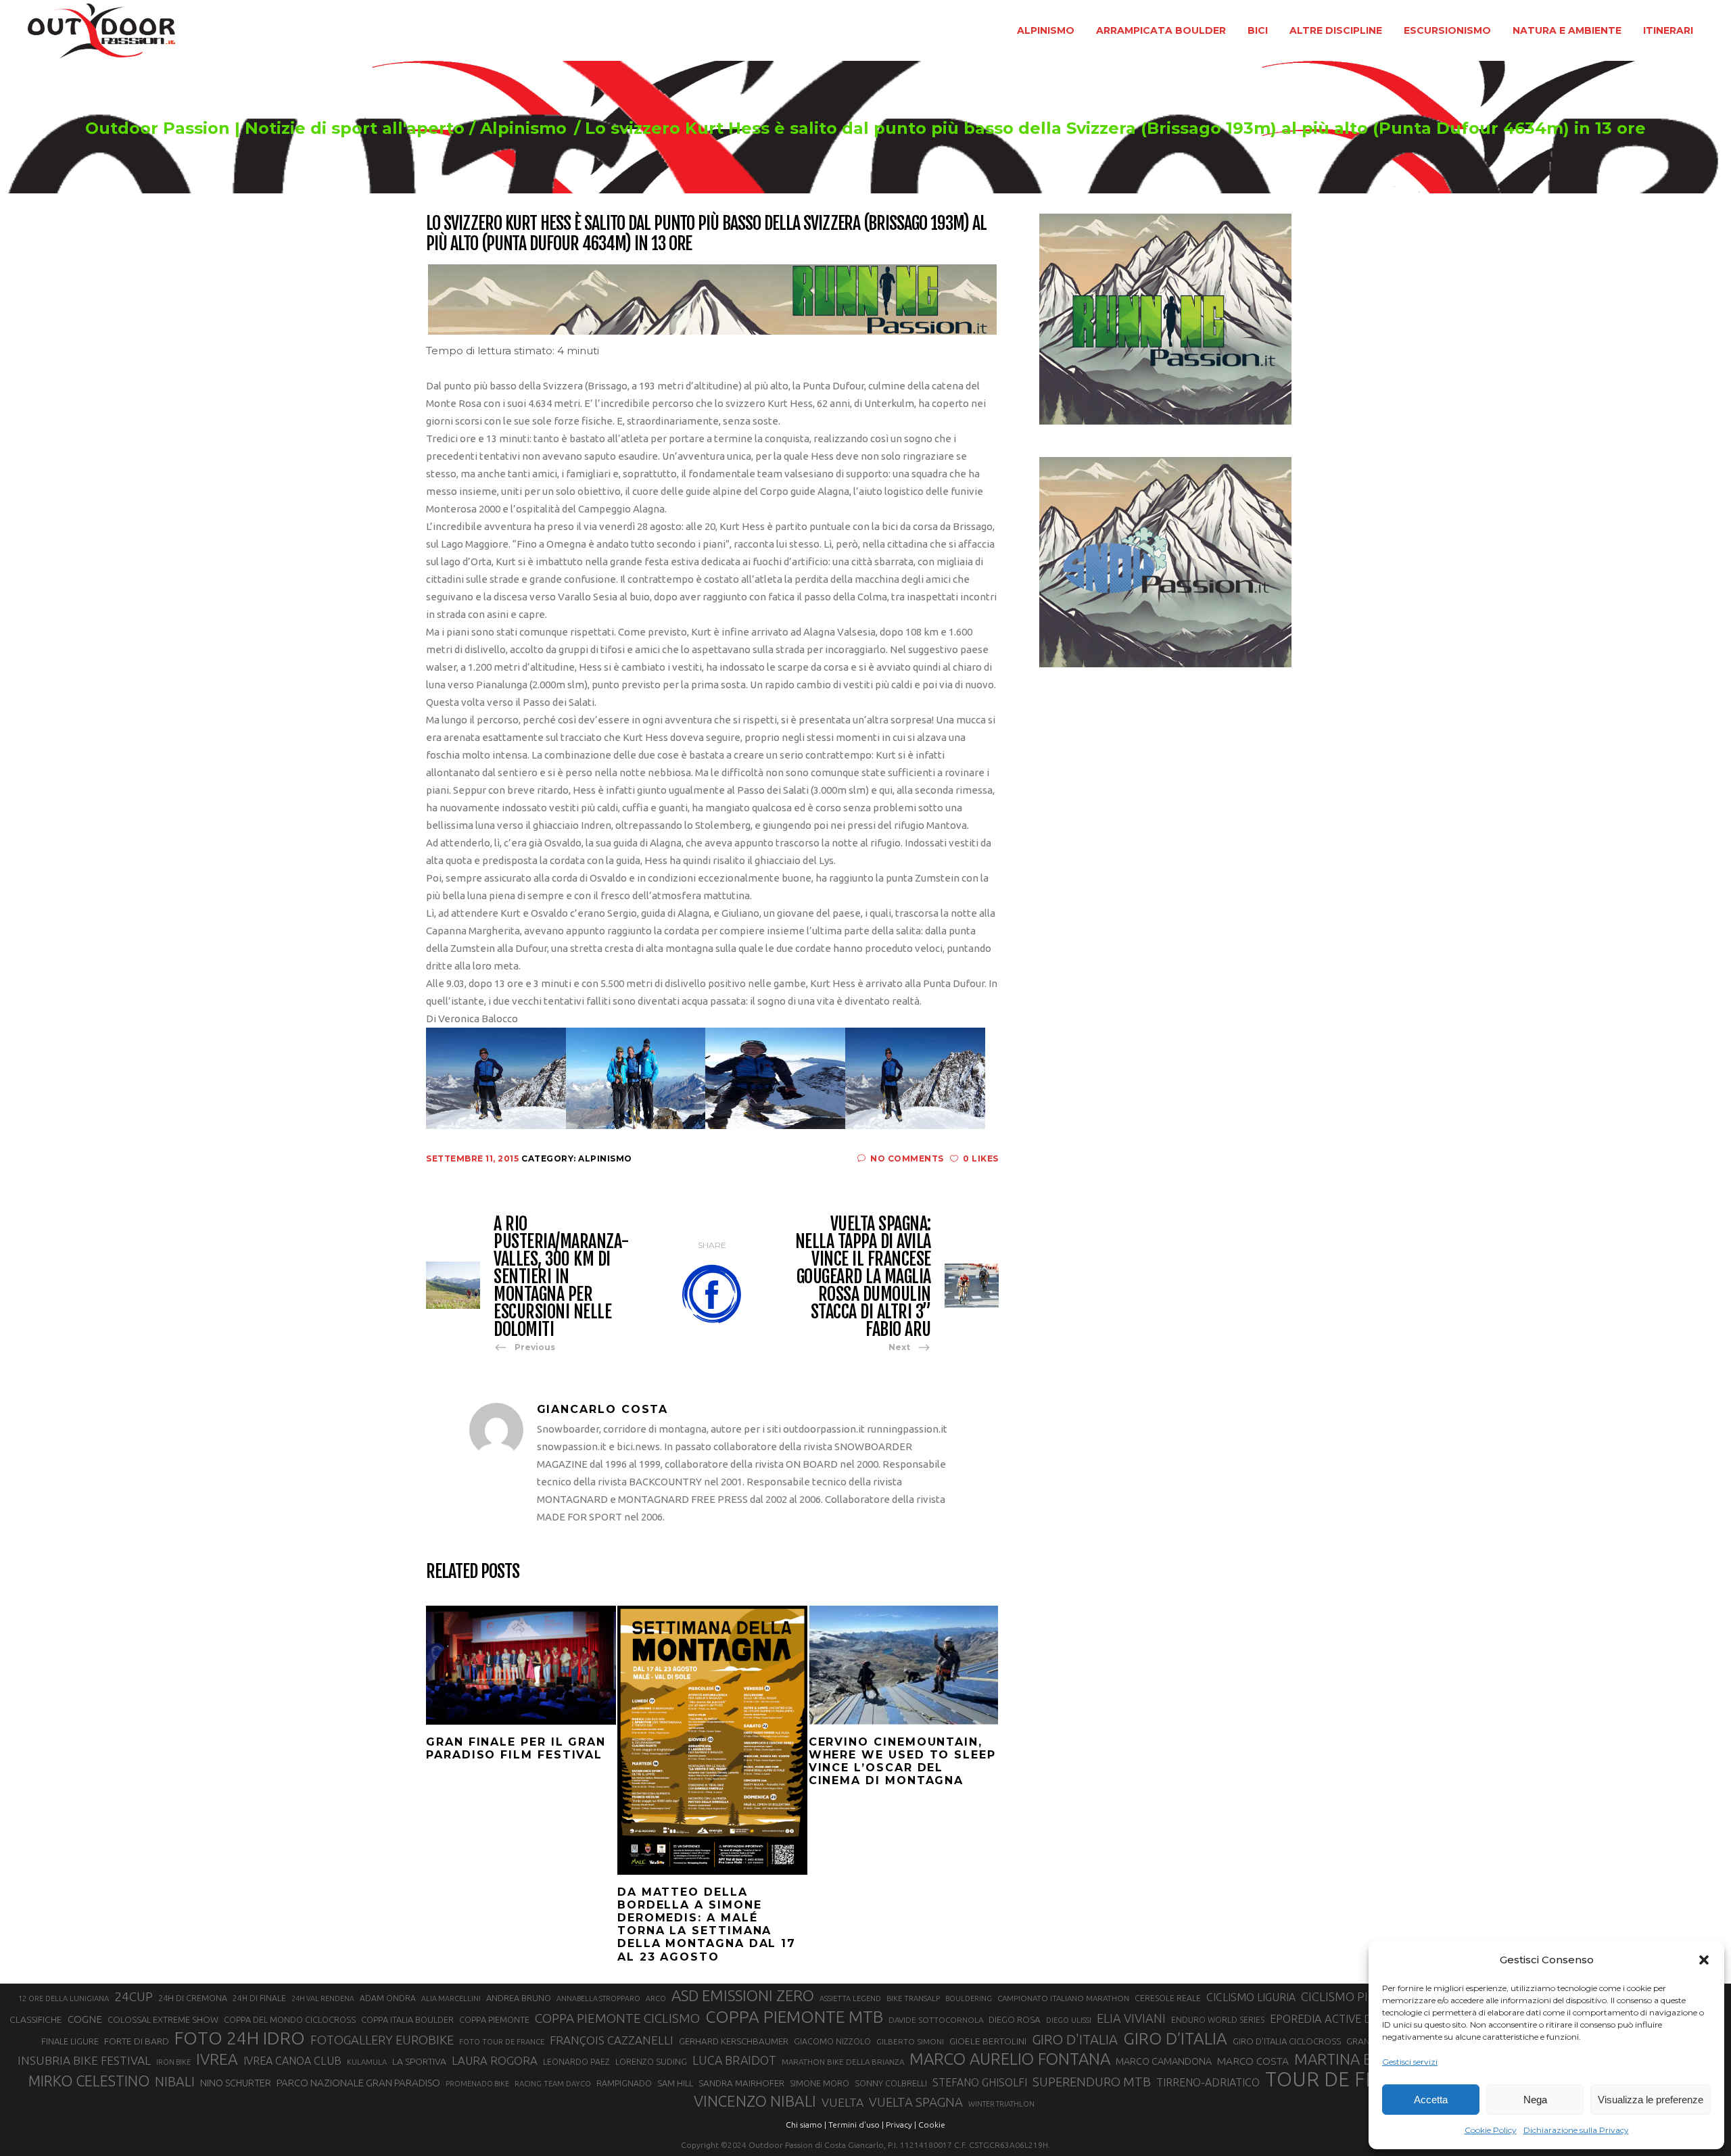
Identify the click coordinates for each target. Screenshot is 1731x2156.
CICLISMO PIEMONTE (1359, 1996)
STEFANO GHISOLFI (980, 2082)
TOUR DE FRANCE (1348, 2080)
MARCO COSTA (1253, 2061)
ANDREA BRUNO (519, 1998)
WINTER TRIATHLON (1001, 2104)
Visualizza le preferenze (1651, 2100)
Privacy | (901, 2125)
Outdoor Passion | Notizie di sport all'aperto (275, 128)
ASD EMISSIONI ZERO (743, 1995)
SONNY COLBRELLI (891, 2083)
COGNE (85, 2019)
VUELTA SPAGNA (916, 2102)
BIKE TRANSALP (913, 1998)
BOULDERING (969, 1998)
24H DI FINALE (259, 1998)
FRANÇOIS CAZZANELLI (612, 2040)
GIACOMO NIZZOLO (832, 2041)
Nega (1535, 2100)
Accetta (1431, 2100)
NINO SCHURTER (236, 2083)
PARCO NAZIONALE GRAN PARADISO (358, 2083)
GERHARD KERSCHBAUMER (734, 2041)
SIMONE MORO (820, 2083)
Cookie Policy (1491, 2130)
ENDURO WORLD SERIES (1218, 2020)
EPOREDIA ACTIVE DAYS (1330, 2019)
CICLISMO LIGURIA (1251, 1997)
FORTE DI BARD (137, 2041)
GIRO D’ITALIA (1175, 2038)
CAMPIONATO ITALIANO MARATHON (1063, 1998)
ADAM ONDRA (388, 1998)
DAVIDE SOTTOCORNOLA (936, 2020)
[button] (1704, 1960)
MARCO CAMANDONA (1164, 2061)
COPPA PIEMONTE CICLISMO (617, 2018)
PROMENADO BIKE (477, 2084)
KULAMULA (367, 2062)
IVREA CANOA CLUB (292, 2061)
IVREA (217, 2059)
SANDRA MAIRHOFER (741, 2083)
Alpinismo (523, 128)
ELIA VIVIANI (1131, 2018)
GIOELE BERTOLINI (988, 2041)
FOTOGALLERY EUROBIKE (382, 2040)
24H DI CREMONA (193, 1998)
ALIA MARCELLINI (451, 1998)
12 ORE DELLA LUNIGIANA (64, 1998)
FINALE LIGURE (70, 2041)
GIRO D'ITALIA (1075, 2039)
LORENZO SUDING (651, 2061)
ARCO (656, 1998)
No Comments (907, 1158)
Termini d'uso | (856, 2125)
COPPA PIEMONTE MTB (794, 2017)
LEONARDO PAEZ (576, 2062)
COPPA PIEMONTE (494, 2019)
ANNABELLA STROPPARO (598, 1998)
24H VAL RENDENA (323, 1998)
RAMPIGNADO (624, 2083)
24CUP (134, 1996)
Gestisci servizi (1410, 2062)
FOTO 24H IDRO (240, 2038)
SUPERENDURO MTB (1092, 2082)
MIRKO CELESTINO (89, 2081)
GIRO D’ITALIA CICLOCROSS (1287, 2041)
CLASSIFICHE (36, 2019)
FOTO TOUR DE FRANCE (502, 2042)
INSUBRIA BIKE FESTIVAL (84, 2060)
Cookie (932, 2125)
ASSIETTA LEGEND (850, 1998)
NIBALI (175, 2082)
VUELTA (843, 2102)
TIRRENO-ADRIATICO (1208, 2082)
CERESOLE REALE (1168, 1998)
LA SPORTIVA (419, 2061)
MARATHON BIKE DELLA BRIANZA (843, 2062)
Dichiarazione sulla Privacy (1576, 2130)
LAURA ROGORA (495, 2060)
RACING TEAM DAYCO (553, 2084)
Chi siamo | (806, 2125)
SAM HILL (675, 2083)
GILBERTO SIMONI (910, 2041)
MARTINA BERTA (1351, 2059)
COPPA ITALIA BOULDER (407, 2019)
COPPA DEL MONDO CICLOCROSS (290, 2019)
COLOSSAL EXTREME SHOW (163, 2019)
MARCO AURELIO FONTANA (1010, 2059)
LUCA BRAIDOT (734, 2060)
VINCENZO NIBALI (755, 2101)
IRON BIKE (173, 2062)
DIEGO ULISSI (1069, 2020)
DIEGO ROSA (1015, 2020)
